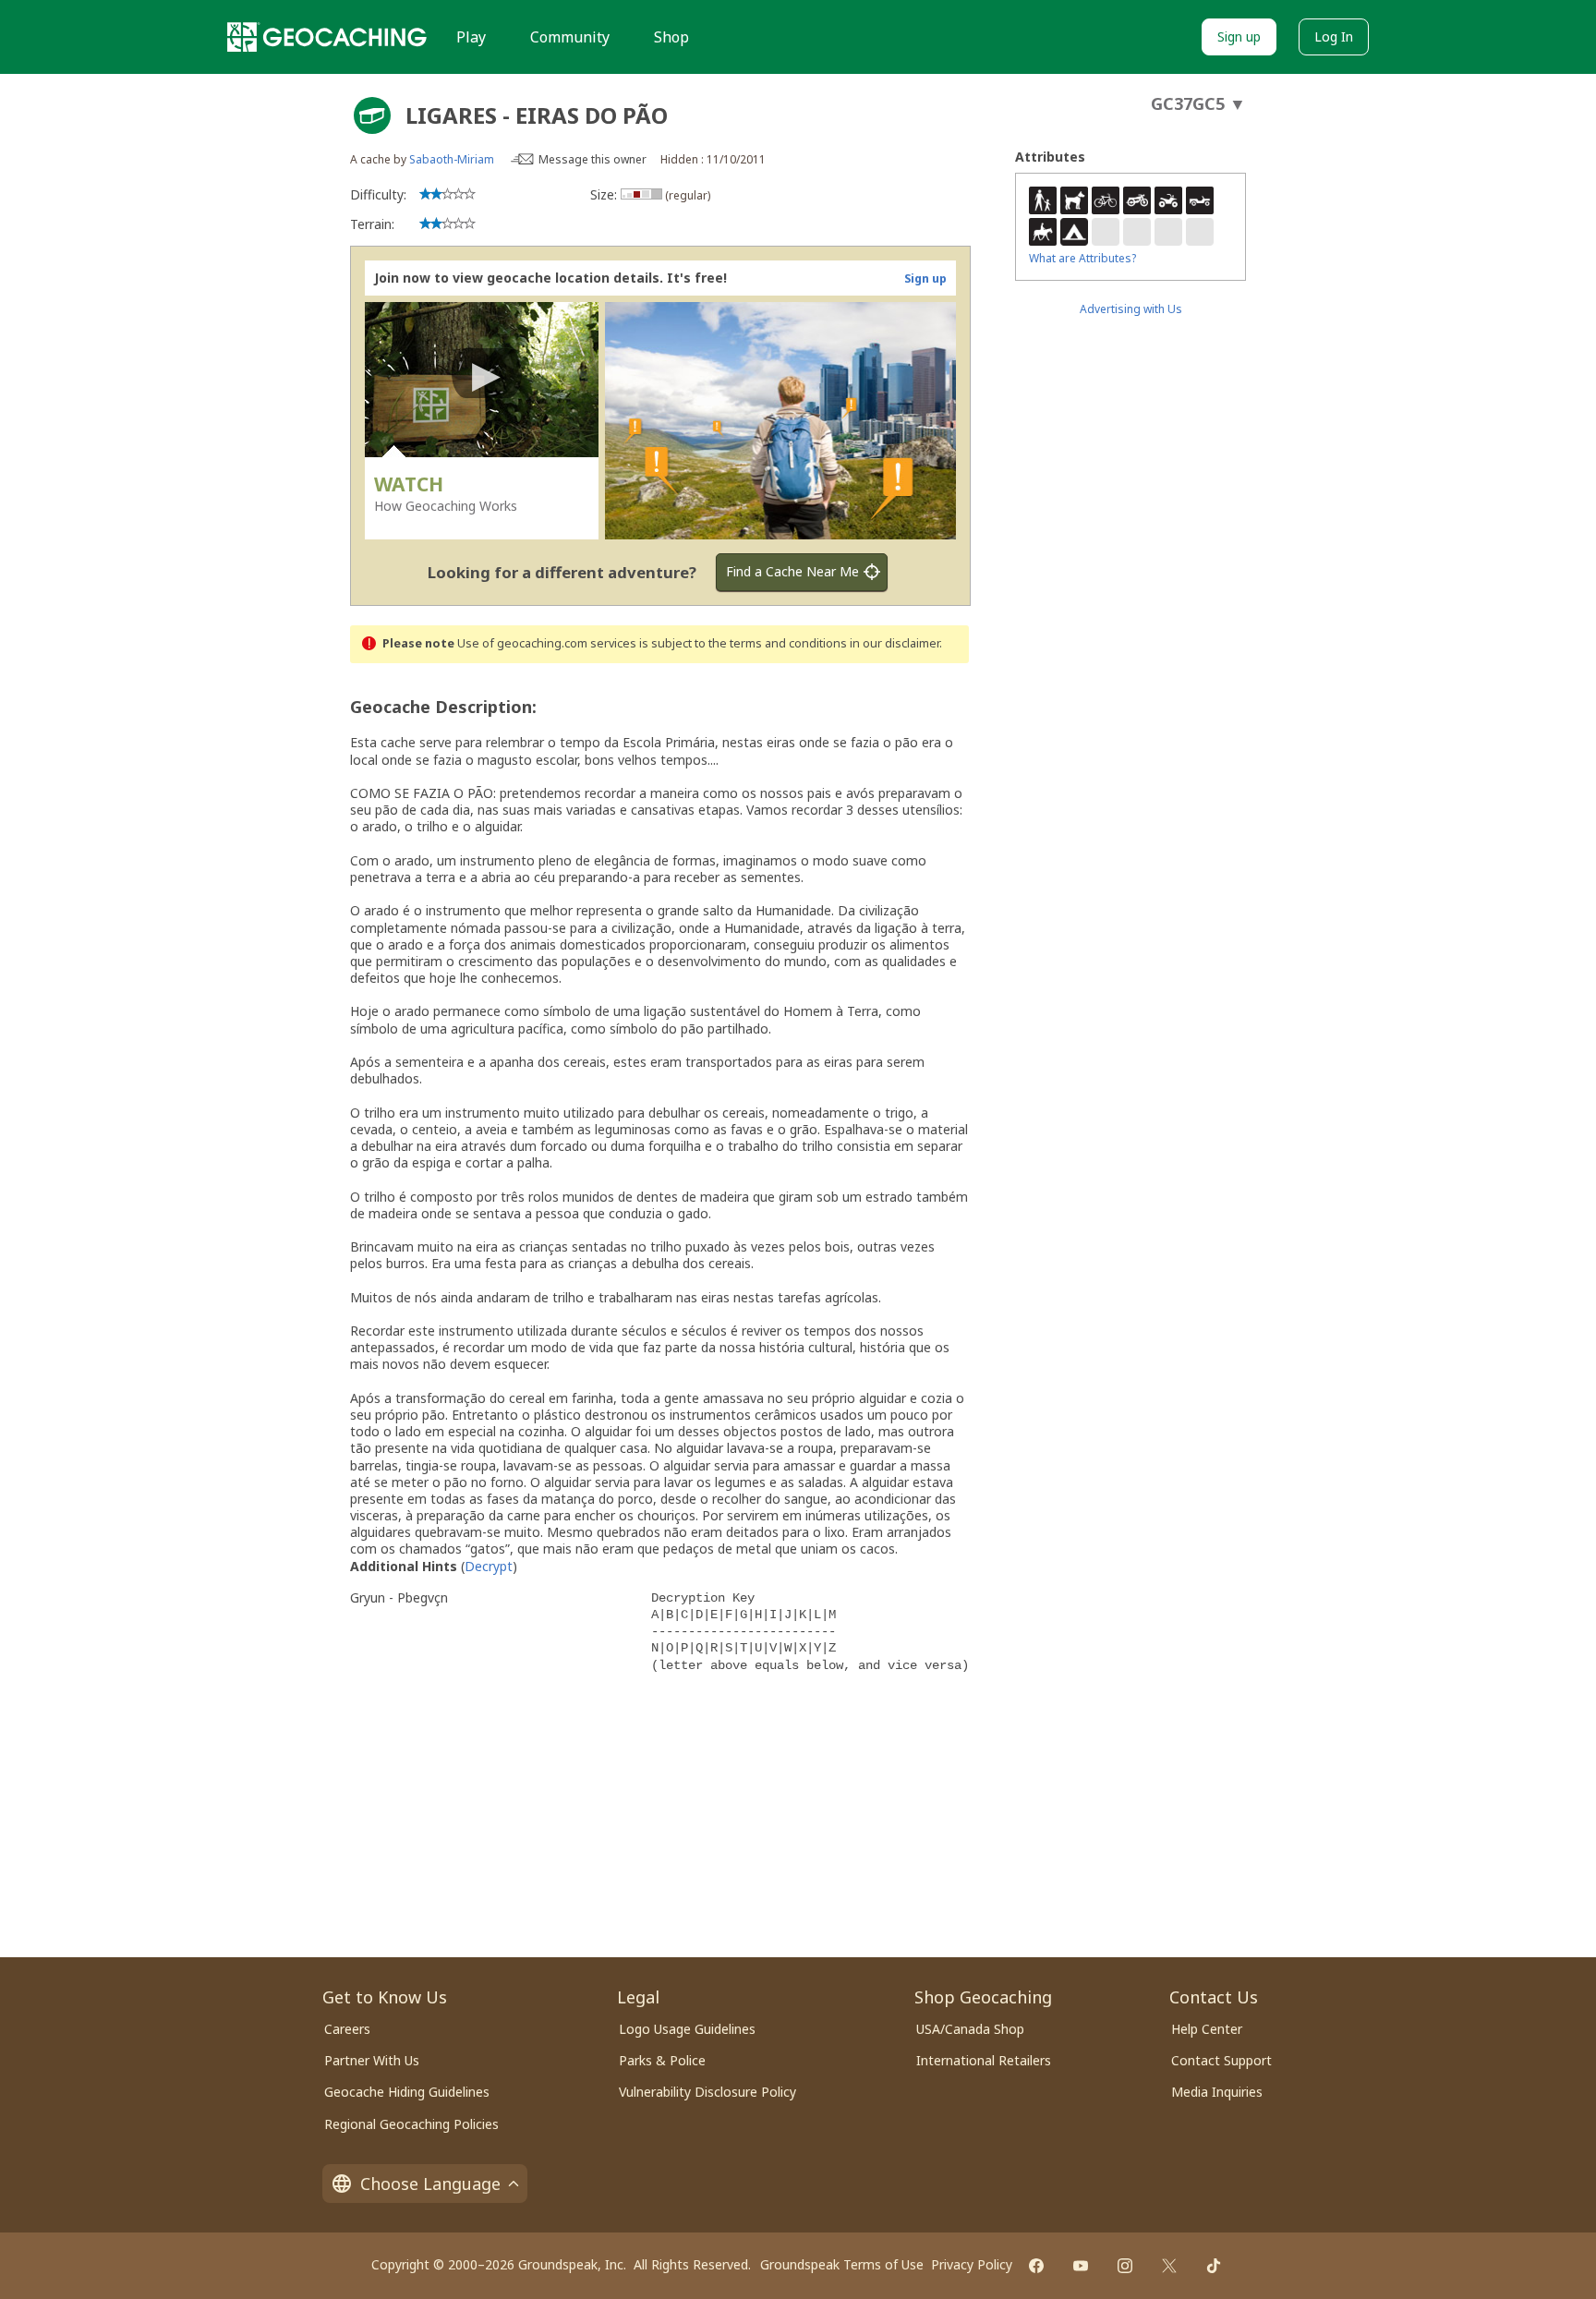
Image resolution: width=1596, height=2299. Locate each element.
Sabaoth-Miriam (452, 159)
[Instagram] (1125, 2266)
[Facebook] (1036, 2266)
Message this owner (592, 159)
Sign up (1239, 36)
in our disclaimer (895, 643)
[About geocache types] (372, 115)
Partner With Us (372, 2060)
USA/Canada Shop (970, 2029)
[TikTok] (1214, 2266)
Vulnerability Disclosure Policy (707, 2092)
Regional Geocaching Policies (411, 2124)
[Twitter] (1169, 2266)
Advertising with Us (1131, 309)
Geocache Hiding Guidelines (407, 2092)
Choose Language (430, 2184)
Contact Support (1221, 2060)
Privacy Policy (972, 2264)
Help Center (1207, 2029)
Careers (347, 2029)
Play (471, 37)
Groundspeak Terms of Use (842, 2264)
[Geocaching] (327, 37)
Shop (671, 37)
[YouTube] (1081, 2266)
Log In (1334, 36)
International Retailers (984, 2060)
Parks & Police (662, 2060)
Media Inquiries (1217, 2092)
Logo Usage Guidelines (687, 2029)
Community (570, 37)
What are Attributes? (1082, 258)
